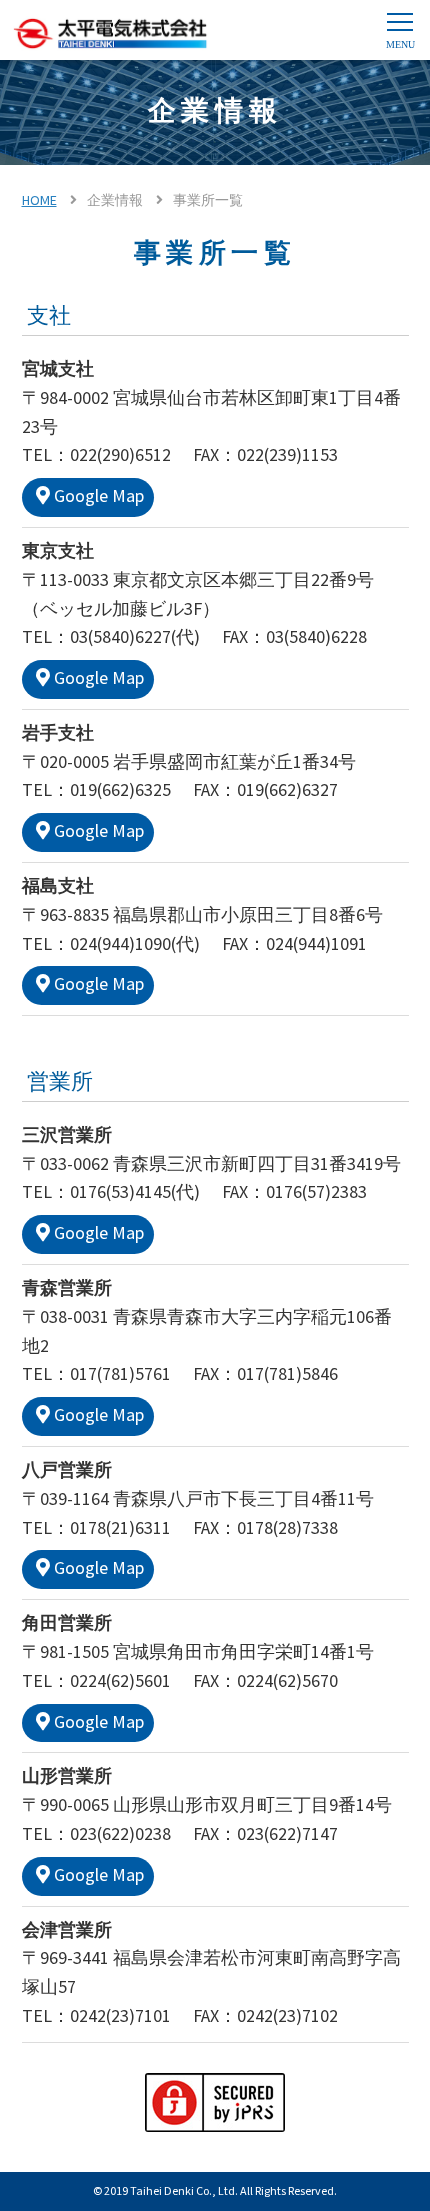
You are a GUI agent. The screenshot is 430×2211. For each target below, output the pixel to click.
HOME (39, 201)
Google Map (99, 496)
